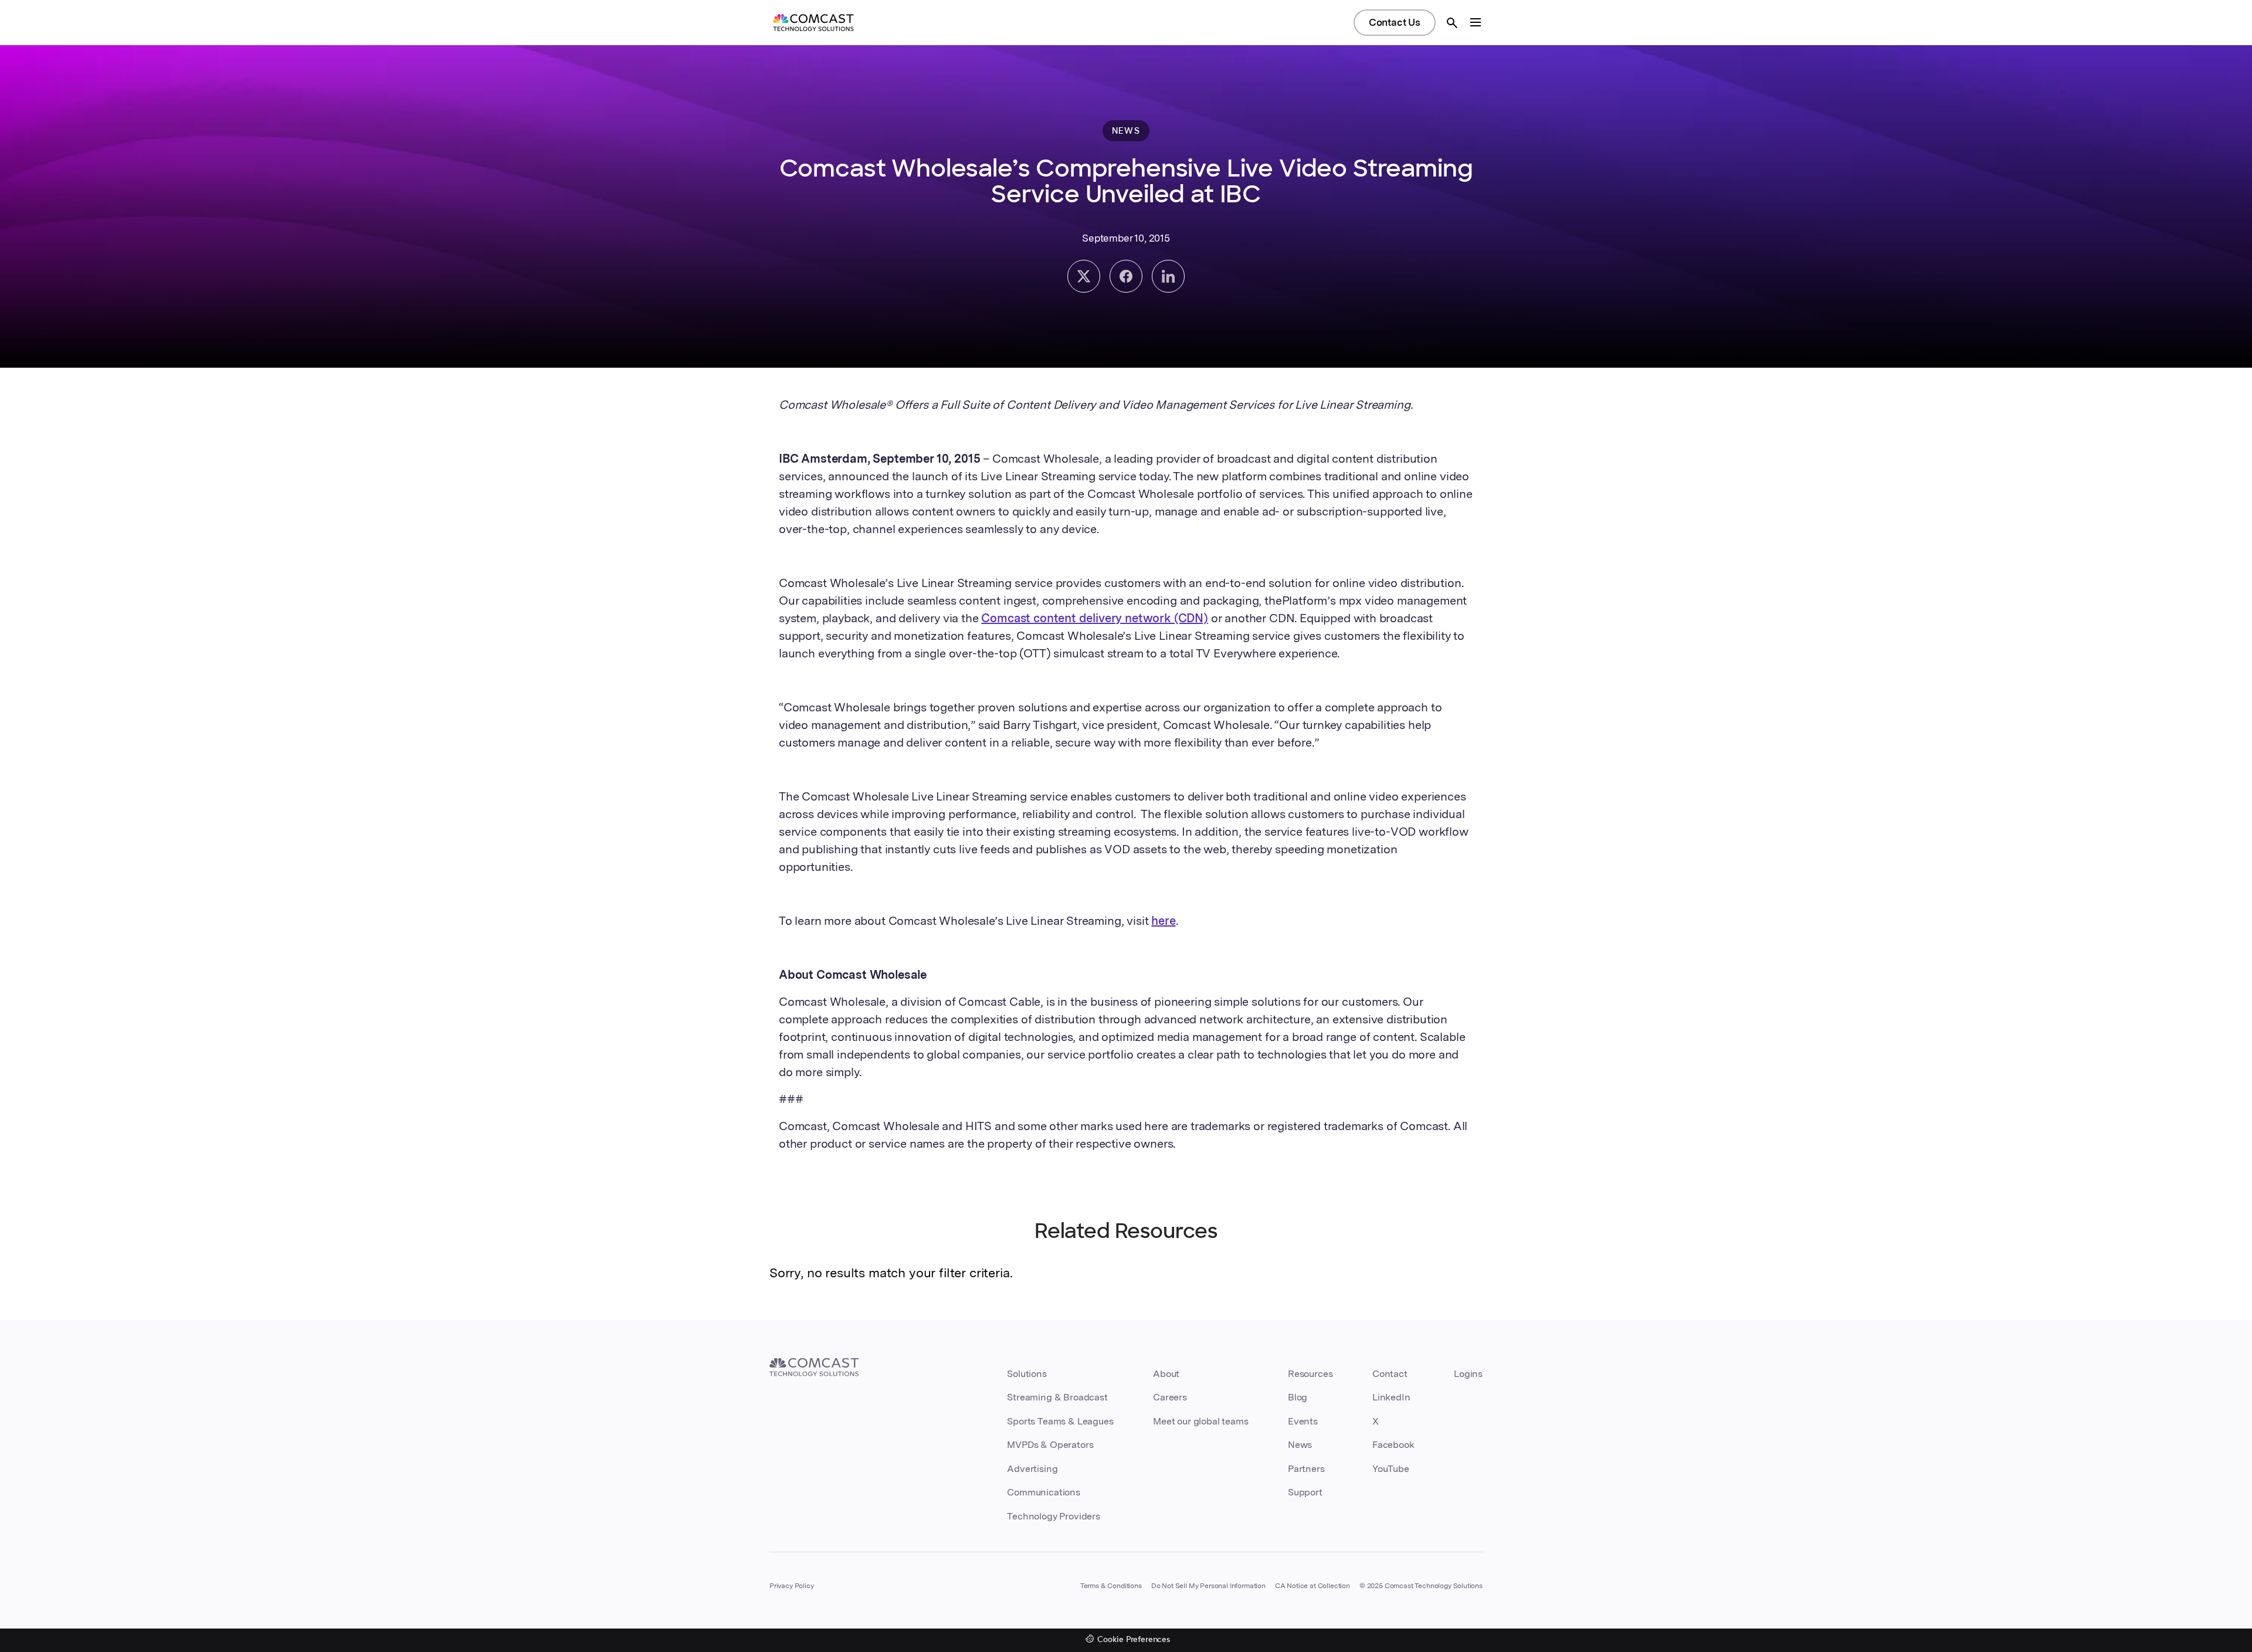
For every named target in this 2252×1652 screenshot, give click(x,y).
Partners (1306, 1469)
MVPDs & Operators (1050, 1445)
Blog (1298, 1397)
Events (1303, 1421)
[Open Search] (1452, 23)
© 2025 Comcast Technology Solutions (1421, 1586)
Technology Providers (1054, 1516)
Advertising (1032, 1469)
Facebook (1393, 1445)
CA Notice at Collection (1312, 1586)
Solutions (1027, 1374)
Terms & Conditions (1111, 1586)
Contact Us (1395, 22)
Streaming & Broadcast (1057, 1397)
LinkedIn (1391, 1397)
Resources (1310, 1374)
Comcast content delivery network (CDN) (1095, 618)
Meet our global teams (1200, 1421)
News (1300, 1445)
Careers (1170, 1397)
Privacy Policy (792, 1586)
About (1166, 1374)
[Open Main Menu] (1476, 22)
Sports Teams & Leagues (1060, 1421)
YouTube (1391, 1469)
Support (1305, 1492)
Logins (1468, 1374)
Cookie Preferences (1134, 1640)
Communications (1044, 1492)
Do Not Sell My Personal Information (1208, 1586)
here (1163, 921)
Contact (1390, 1374)
